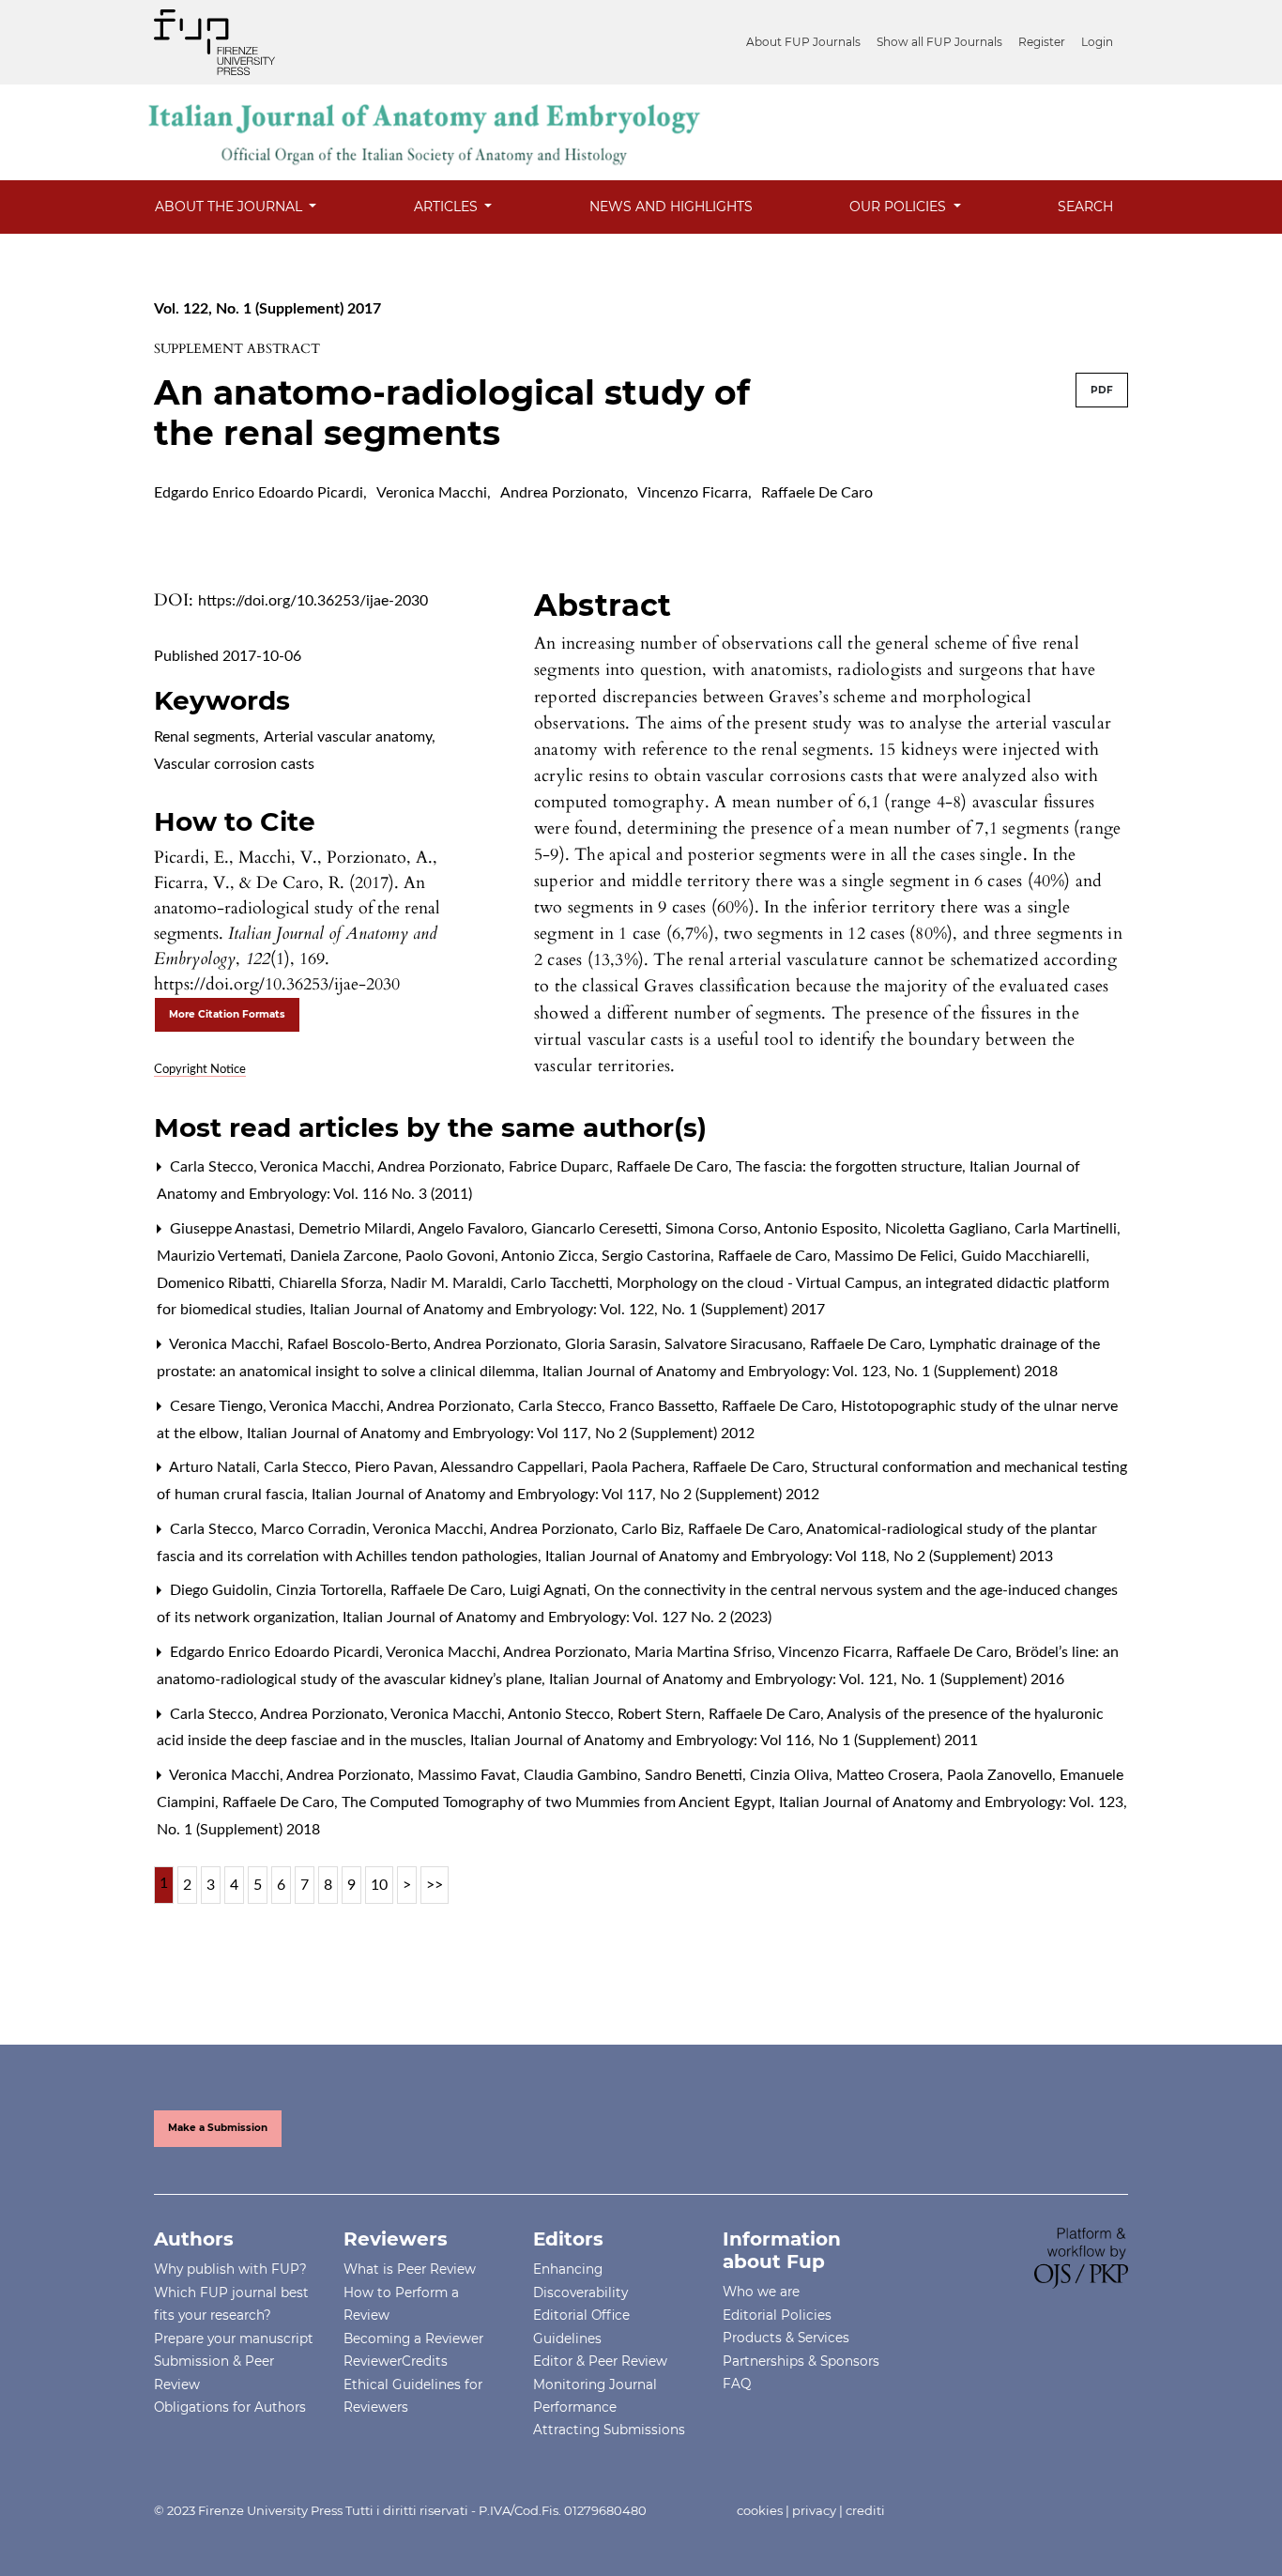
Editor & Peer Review (600, 2361)
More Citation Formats (227, 1014)
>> (435, 1885)
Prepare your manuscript (234, 2338)
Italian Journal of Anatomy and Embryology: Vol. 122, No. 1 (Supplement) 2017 (567, 1310)
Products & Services (786, 2338)
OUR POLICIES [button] (900, 207)
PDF (1102, 390)
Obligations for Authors (230, 2407)
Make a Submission (218, 2128)
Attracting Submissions (609, 2430)
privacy (814, 2510)
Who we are (761, 2292)
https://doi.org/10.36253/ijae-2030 (313, 601)
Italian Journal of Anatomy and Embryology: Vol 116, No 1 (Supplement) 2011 (724, 1740)
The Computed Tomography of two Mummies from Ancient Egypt (558, 1802)
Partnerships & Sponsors (801, 2361)
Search (1085, 207)
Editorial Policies (777, 2315)
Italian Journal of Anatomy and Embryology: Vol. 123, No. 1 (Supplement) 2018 (800, 1372)
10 (379, 1885)
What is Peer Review (410, 2269)
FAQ (737, 2384)
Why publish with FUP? (230, 2269)
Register (1042, 42)
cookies (760, 2510)
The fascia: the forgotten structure (851, 1167)
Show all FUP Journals (939, 42)
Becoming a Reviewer (413, 2338)
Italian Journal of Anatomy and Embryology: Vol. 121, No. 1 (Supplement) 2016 (807, 1679)
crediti (865, 2510)
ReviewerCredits (396, 2361)
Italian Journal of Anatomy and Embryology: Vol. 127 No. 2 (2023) (557, 1618)
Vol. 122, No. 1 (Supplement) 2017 (267, 309)
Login (1097, 42)
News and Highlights (671, 207)
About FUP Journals (803, 42)
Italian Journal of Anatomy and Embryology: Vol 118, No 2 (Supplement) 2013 (799, 1556)
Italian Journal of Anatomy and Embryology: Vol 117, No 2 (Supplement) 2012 (501, 1434)
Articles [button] (448, 207)
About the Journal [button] (230, 207)
